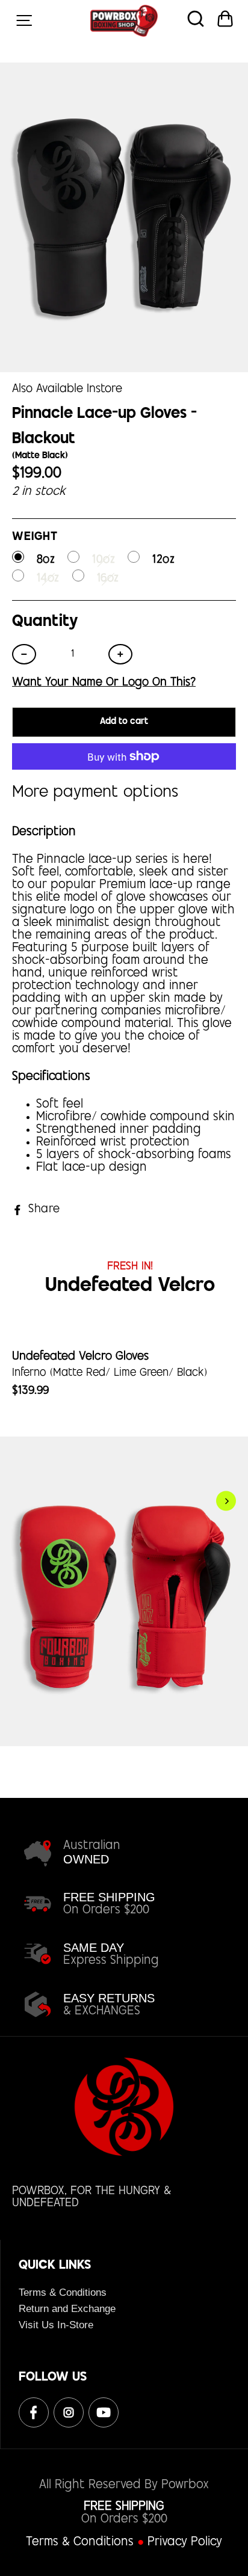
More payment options (95, 793)
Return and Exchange (67, 2309)
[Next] (226, 1501)
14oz (48, 579)
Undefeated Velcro (130, 1286)
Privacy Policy (185, 2543)
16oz (108, 579)
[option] (124, 1551)
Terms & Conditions (63, 2292)
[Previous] (16, 1501)
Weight (35, 538)
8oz (46, 560)
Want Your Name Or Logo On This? (104, 684)
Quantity (45, 622)
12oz (163, 560)
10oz (104, 560)
